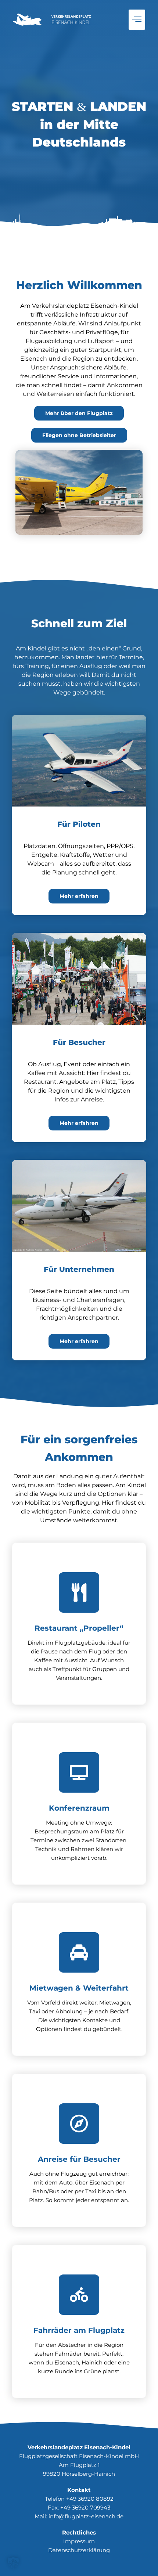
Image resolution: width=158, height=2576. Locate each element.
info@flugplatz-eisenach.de (86, 2516)
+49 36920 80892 (90, 2499)
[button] (13, 2563)
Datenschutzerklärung (79, 2550)
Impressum (79, 2541)
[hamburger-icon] (137, 20)
